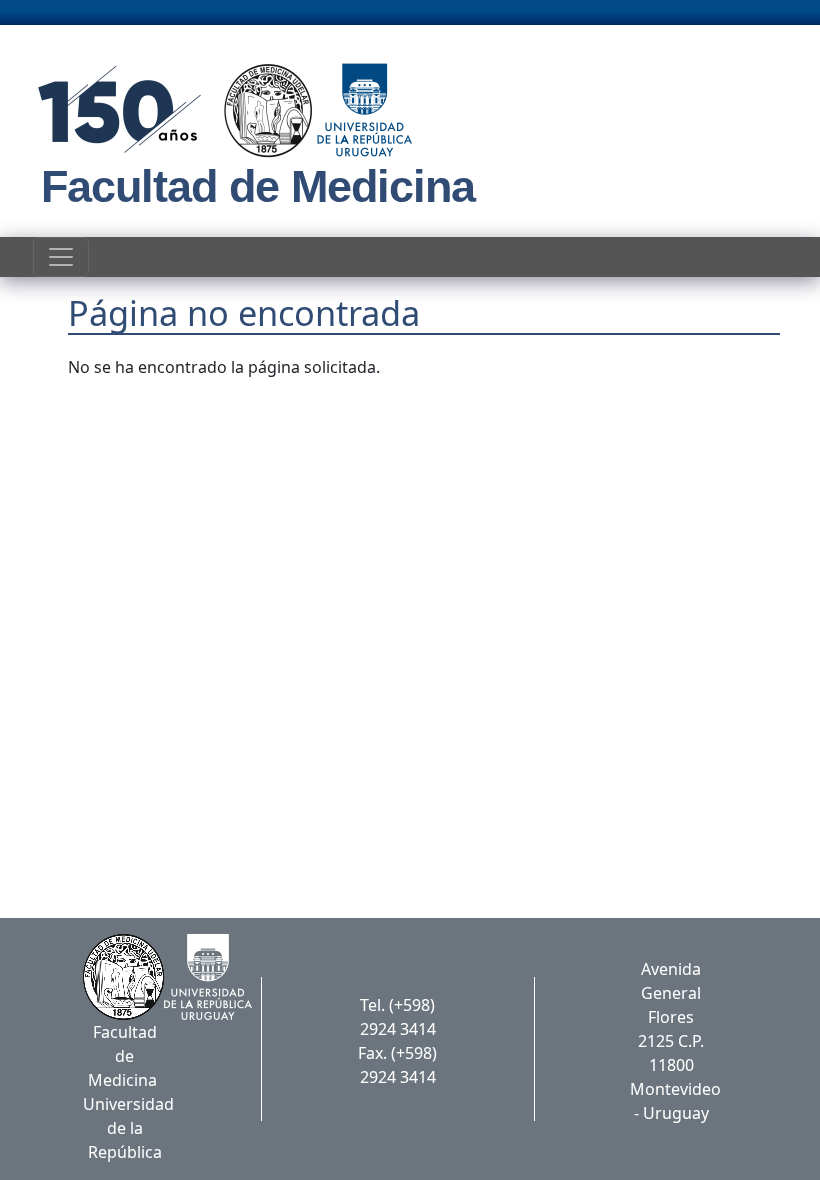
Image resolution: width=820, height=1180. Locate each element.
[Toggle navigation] (61, 257)
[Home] (218, 110)
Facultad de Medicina (258, 186)
